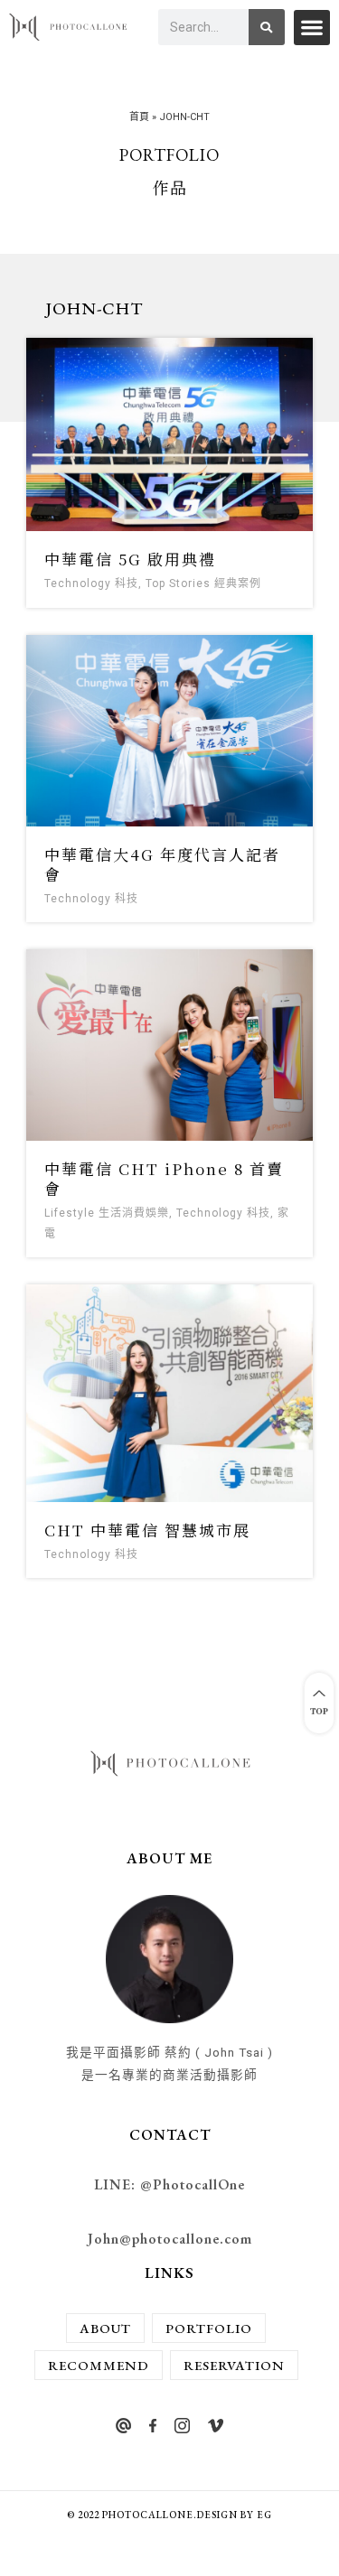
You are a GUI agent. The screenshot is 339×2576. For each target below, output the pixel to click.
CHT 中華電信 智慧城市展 (147, 1530)
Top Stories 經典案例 (203, 583)
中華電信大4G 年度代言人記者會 (162, 864)
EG (264, 2515)
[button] (312, 28)
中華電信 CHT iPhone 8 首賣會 (164, 1178)
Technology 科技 (91, 583)
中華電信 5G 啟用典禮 (130, 559)
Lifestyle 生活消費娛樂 (107, 1213)
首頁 (139, 117)
